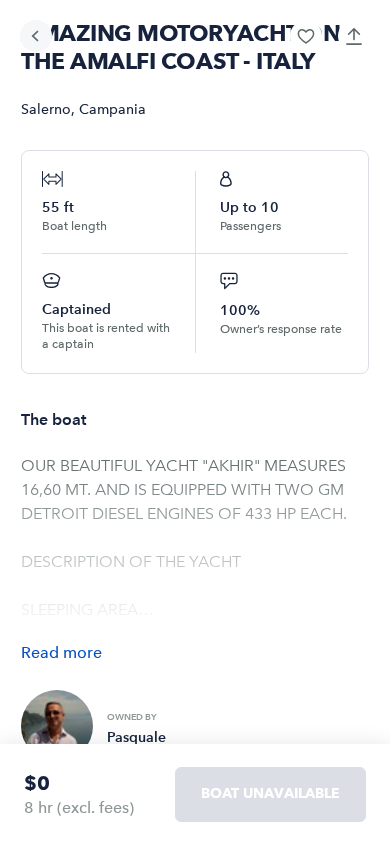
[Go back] (36, 36)
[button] (306, 36)
